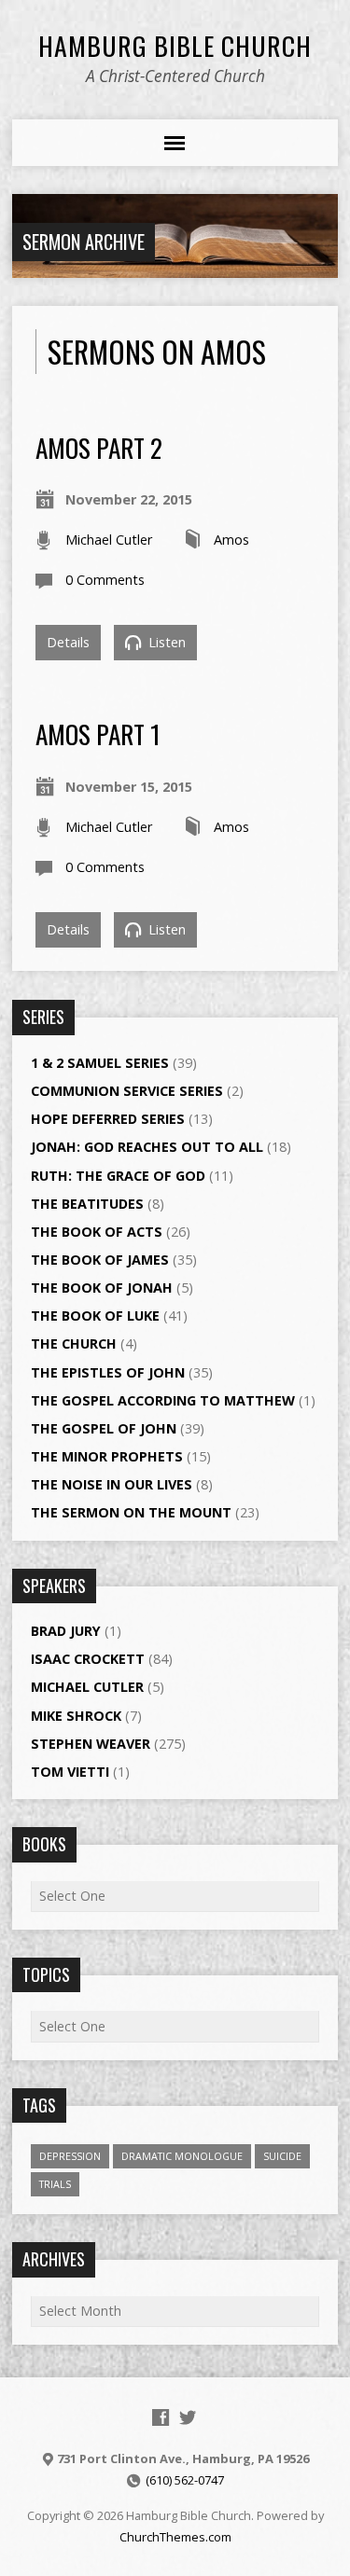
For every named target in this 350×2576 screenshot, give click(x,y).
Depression (70, 2156)
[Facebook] (161, 2417)
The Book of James (100, 1260)
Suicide (282, 2156)
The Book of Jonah (102, 1288)
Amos (231, 540)
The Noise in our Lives (112, 1484)
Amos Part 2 (99, 447)
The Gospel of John (104, 1428)
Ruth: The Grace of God (118, 1176)
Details (68, 642)
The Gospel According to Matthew (163, 1400)
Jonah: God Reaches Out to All (147, 1147)
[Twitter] (188, 2417)
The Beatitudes (87, 1204)
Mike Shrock (76, 1716)
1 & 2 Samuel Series (100, 1063)
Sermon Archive (84, 242)
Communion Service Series (127, 1091)
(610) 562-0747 (185, 2480)
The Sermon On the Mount (131, 1512)
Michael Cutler (109, 540)
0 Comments (105, 580)
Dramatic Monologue (182, 2156)
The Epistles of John (108, 1372)
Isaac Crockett (88, 1659)
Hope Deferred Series (108, 1119)
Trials (55, 2184)
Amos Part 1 (98, 734)
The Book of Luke (95, 1316)
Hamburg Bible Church (175, 45)
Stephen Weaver (91, 1744)
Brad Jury (66, 1631)
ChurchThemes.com (175, 2537)
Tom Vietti (70, 1772)
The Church (74, 1343)
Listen (165, 642)
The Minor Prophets (107, 1456)
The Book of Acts (97, 1232)
